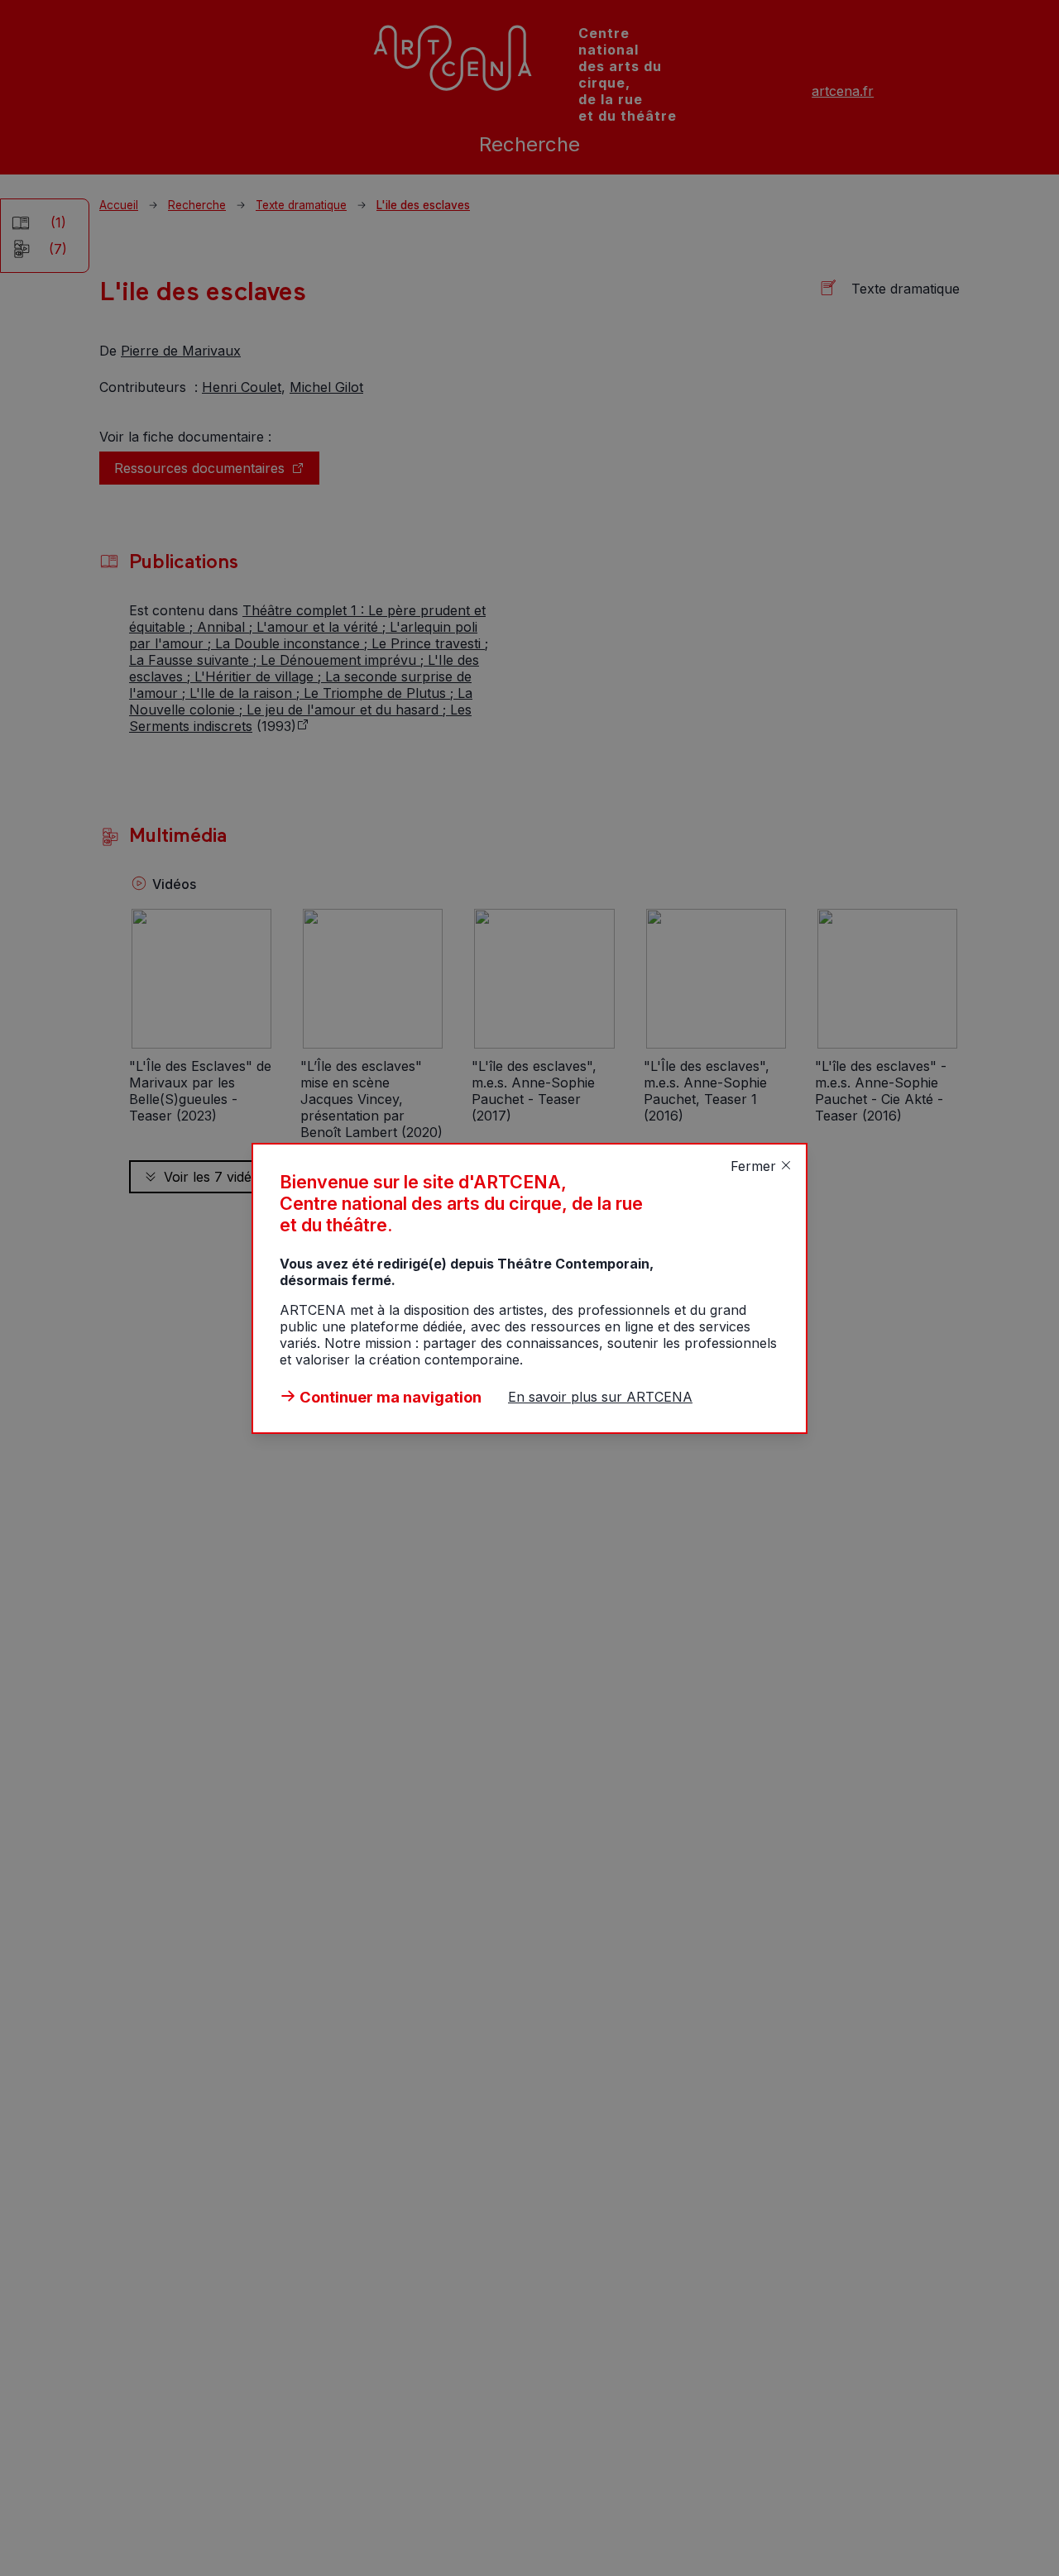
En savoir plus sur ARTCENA (600, 1397)
